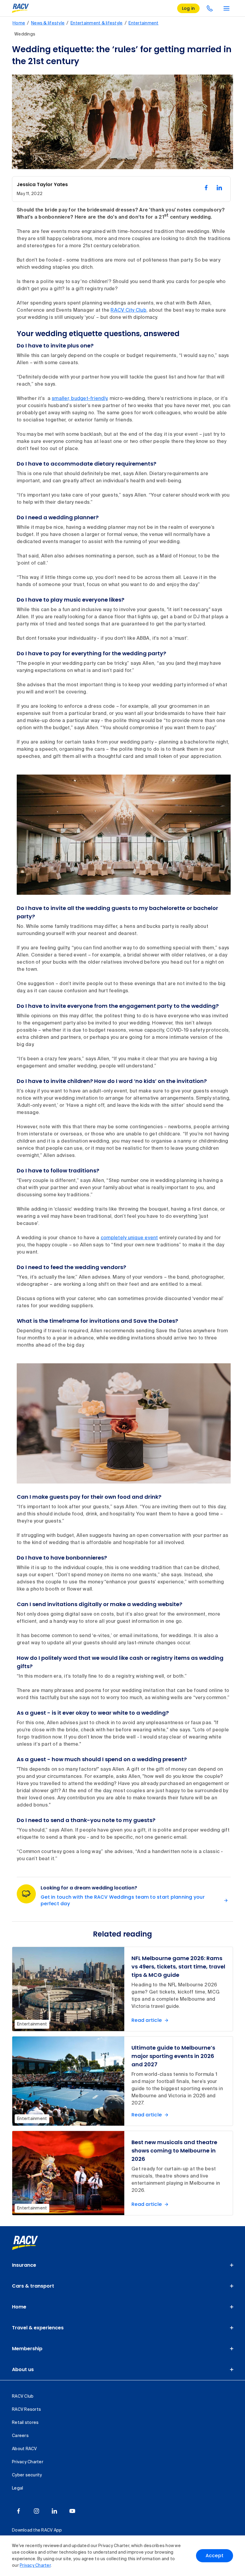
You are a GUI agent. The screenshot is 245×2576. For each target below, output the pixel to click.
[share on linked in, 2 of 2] (219, 188)
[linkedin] (54, 2511)
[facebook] (19, 2511)
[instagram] (36, 2511)
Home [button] (19, 2307)
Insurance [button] (24, 2265)
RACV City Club (128, 310)
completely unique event (129, 1238)
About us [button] (23, 2369)
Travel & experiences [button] (38, 2328)
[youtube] (72, 2511)
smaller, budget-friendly (79, 399)
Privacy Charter (35, 2566)
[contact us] (210, 8)
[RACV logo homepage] (20, 8)
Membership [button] (27, 2349)
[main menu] (226, 8)
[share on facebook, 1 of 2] (206, 188)
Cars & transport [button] (33, 2286)
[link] (32, 2243)
